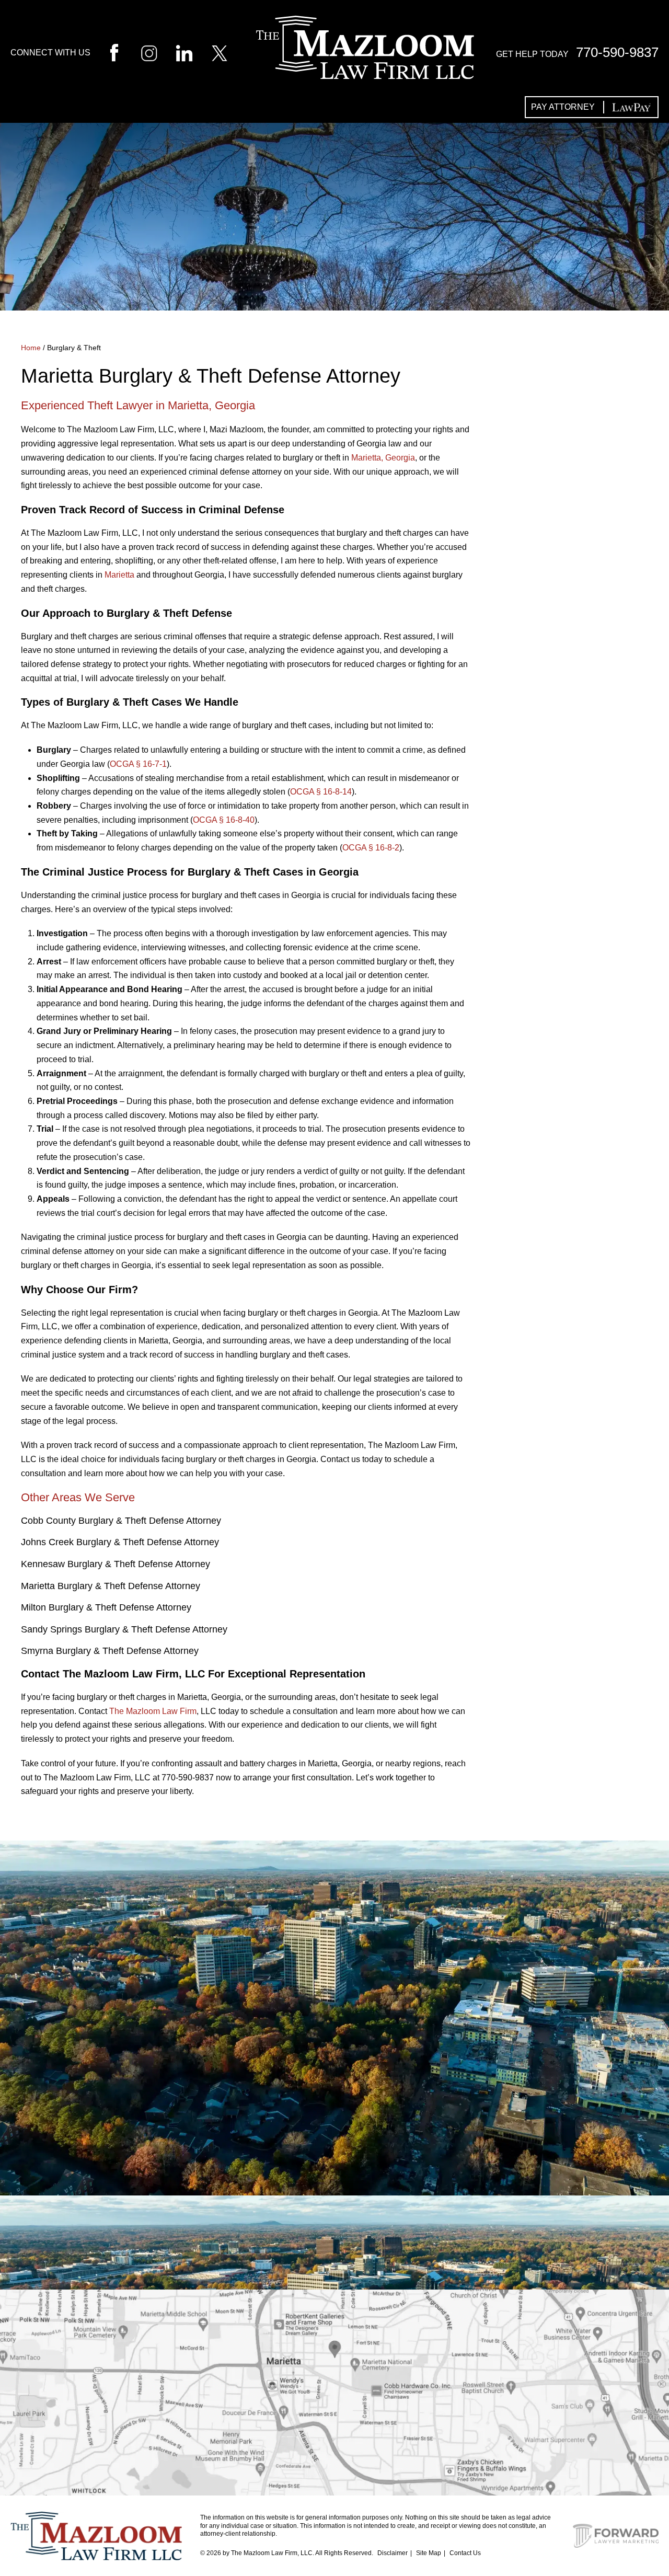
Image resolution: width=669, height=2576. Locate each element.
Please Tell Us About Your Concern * (97, 2032)
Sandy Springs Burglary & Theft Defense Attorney (124, 1629)
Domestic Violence (579, 512)
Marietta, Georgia (383, 458)
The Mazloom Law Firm (153, 1711)
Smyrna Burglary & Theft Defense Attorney (110, 1651)
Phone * (198, 1974)
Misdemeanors (566, 699)
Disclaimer (393, 2553)
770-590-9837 (617, 52)
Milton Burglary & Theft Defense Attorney (106, 1607)
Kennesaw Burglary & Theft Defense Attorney (116, 1564)
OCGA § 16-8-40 (224, 820)
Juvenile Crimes (570, 672)
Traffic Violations (578, 765)
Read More (575, 1013)
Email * (356, 1974)
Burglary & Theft (575, 486)
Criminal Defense (574, 432)
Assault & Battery (576, 459)
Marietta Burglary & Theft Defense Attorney (111, 1586)
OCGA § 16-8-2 (371, 848)
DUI (533, 566)
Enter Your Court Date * (550, 1974)
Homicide (550, 646)
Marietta (119, 575)
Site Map (429, 2553)
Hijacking (551, 619)
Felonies (549, 592)
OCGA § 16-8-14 (321, 792)
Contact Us (465, 2553)
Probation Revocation (558, 732)
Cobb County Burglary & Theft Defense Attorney (121, 1521)
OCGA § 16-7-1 (138, 764)
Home (31, 348)
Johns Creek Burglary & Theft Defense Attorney (120, 1542)
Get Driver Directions (335, 2435)
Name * (37, 1974)
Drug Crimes (561, 539)
